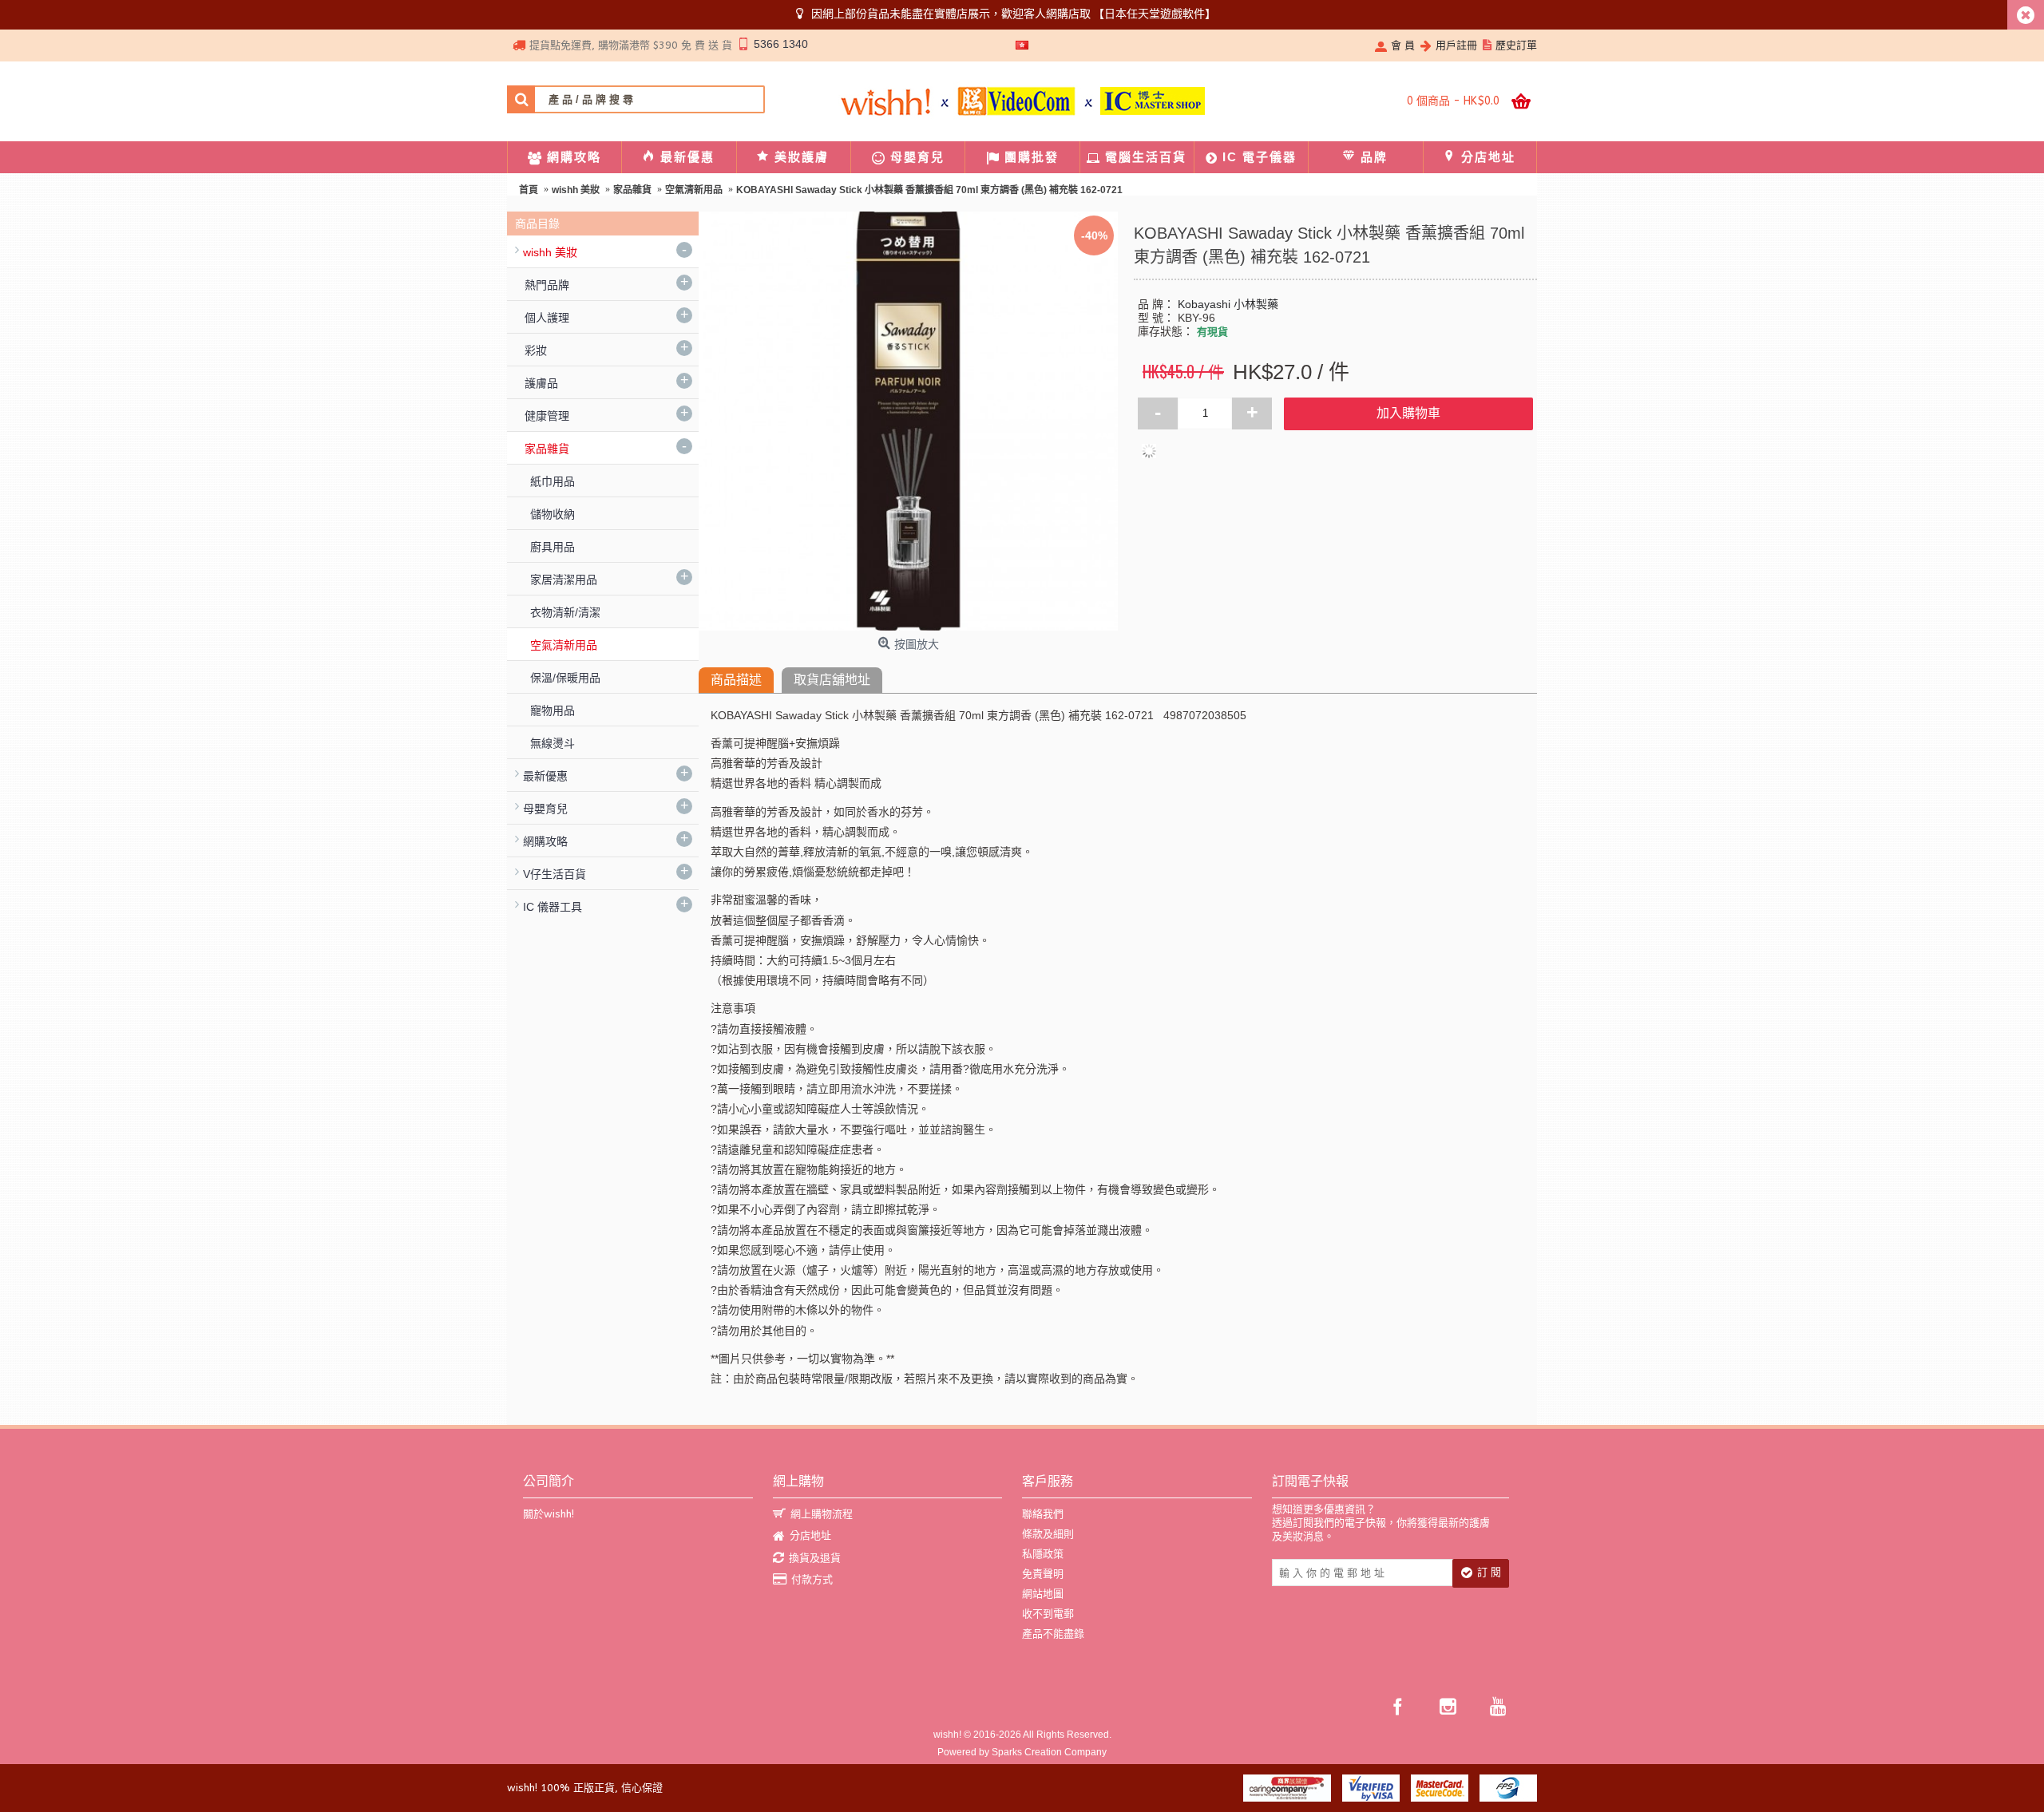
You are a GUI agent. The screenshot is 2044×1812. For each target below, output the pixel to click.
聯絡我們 (1043, 1514)
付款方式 (812, 1579)
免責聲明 (1043, 1574)
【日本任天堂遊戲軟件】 (1155, 14)
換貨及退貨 (815, 1558)
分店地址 (810, 1535)
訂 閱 (1489, 1572)
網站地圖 (1043, 1594)
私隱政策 (1043, 1554)
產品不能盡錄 (1053, 1634)
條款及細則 (1048, 1534)
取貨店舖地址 (832, 680)
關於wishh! (549, 1514)
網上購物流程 (822, 1514)
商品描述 (736, 680)
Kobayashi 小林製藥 (1228, 304)
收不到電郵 (1048, 1614)
